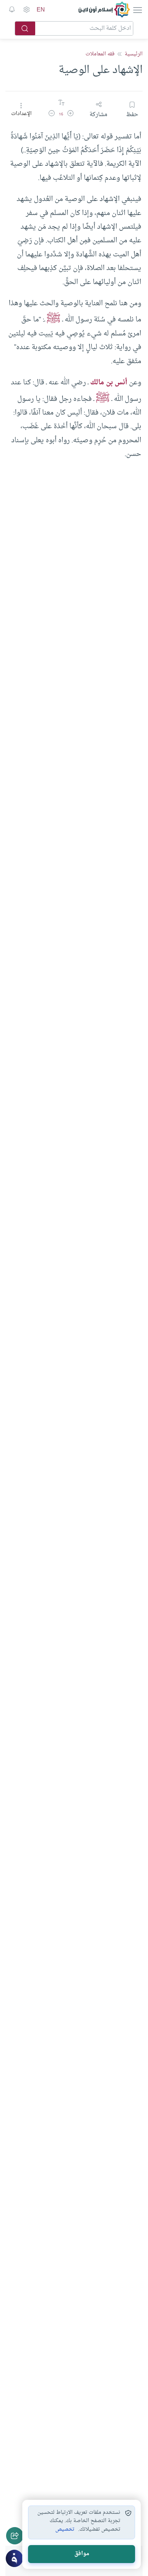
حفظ (132, 114)
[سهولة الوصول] (26, 10)
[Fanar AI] (14, 2558)
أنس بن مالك (109, 383)
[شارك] (15, 2536)
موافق (82, 2554)
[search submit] (25, 28)
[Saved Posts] (12, 10)
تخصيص (65, 2530)
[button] (70, 115)
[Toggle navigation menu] (137, 10)
